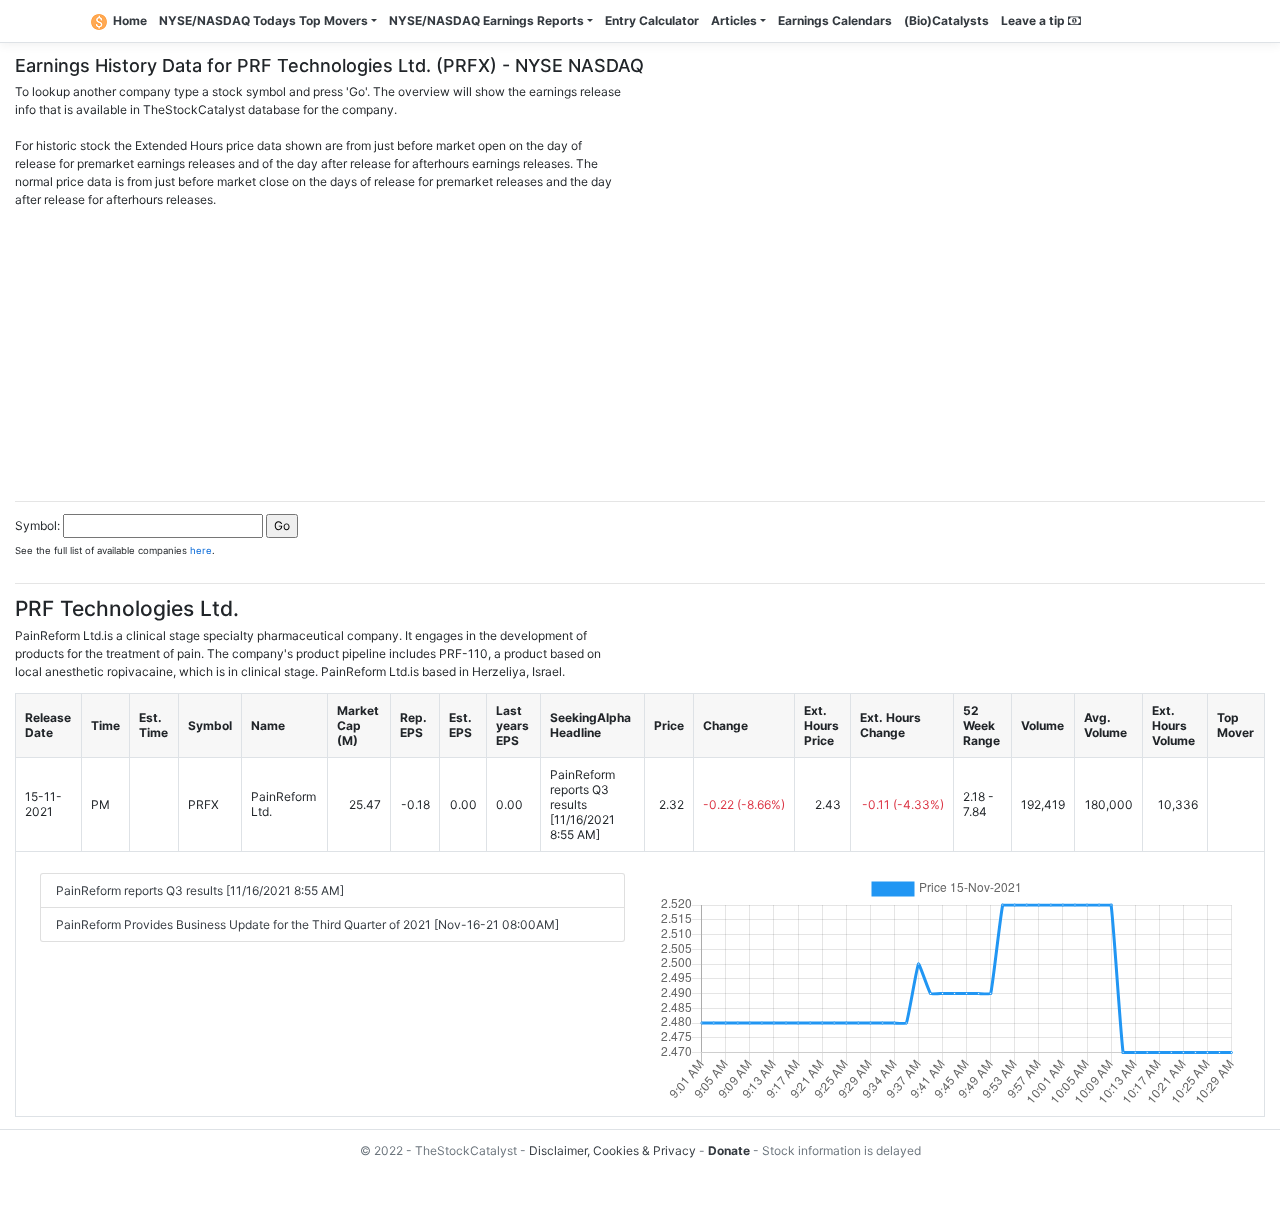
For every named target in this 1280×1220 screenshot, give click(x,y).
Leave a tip (1034, 20)
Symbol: (37, 525)
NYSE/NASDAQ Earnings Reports (486, 20)
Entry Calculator (652, 20)
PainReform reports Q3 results (582, 789)
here (201, 550)
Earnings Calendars (835, 20)
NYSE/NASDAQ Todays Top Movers (263, 20)
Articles (734, 20)
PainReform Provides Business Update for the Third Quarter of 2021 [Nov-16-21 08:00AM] (307, 924)
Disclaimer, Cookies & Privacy (612, 1150)
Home (130, 20)
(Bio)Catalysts (946, 20)
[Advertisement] (640, 349)
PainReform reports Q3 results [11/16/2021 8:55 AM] (200, 890)
